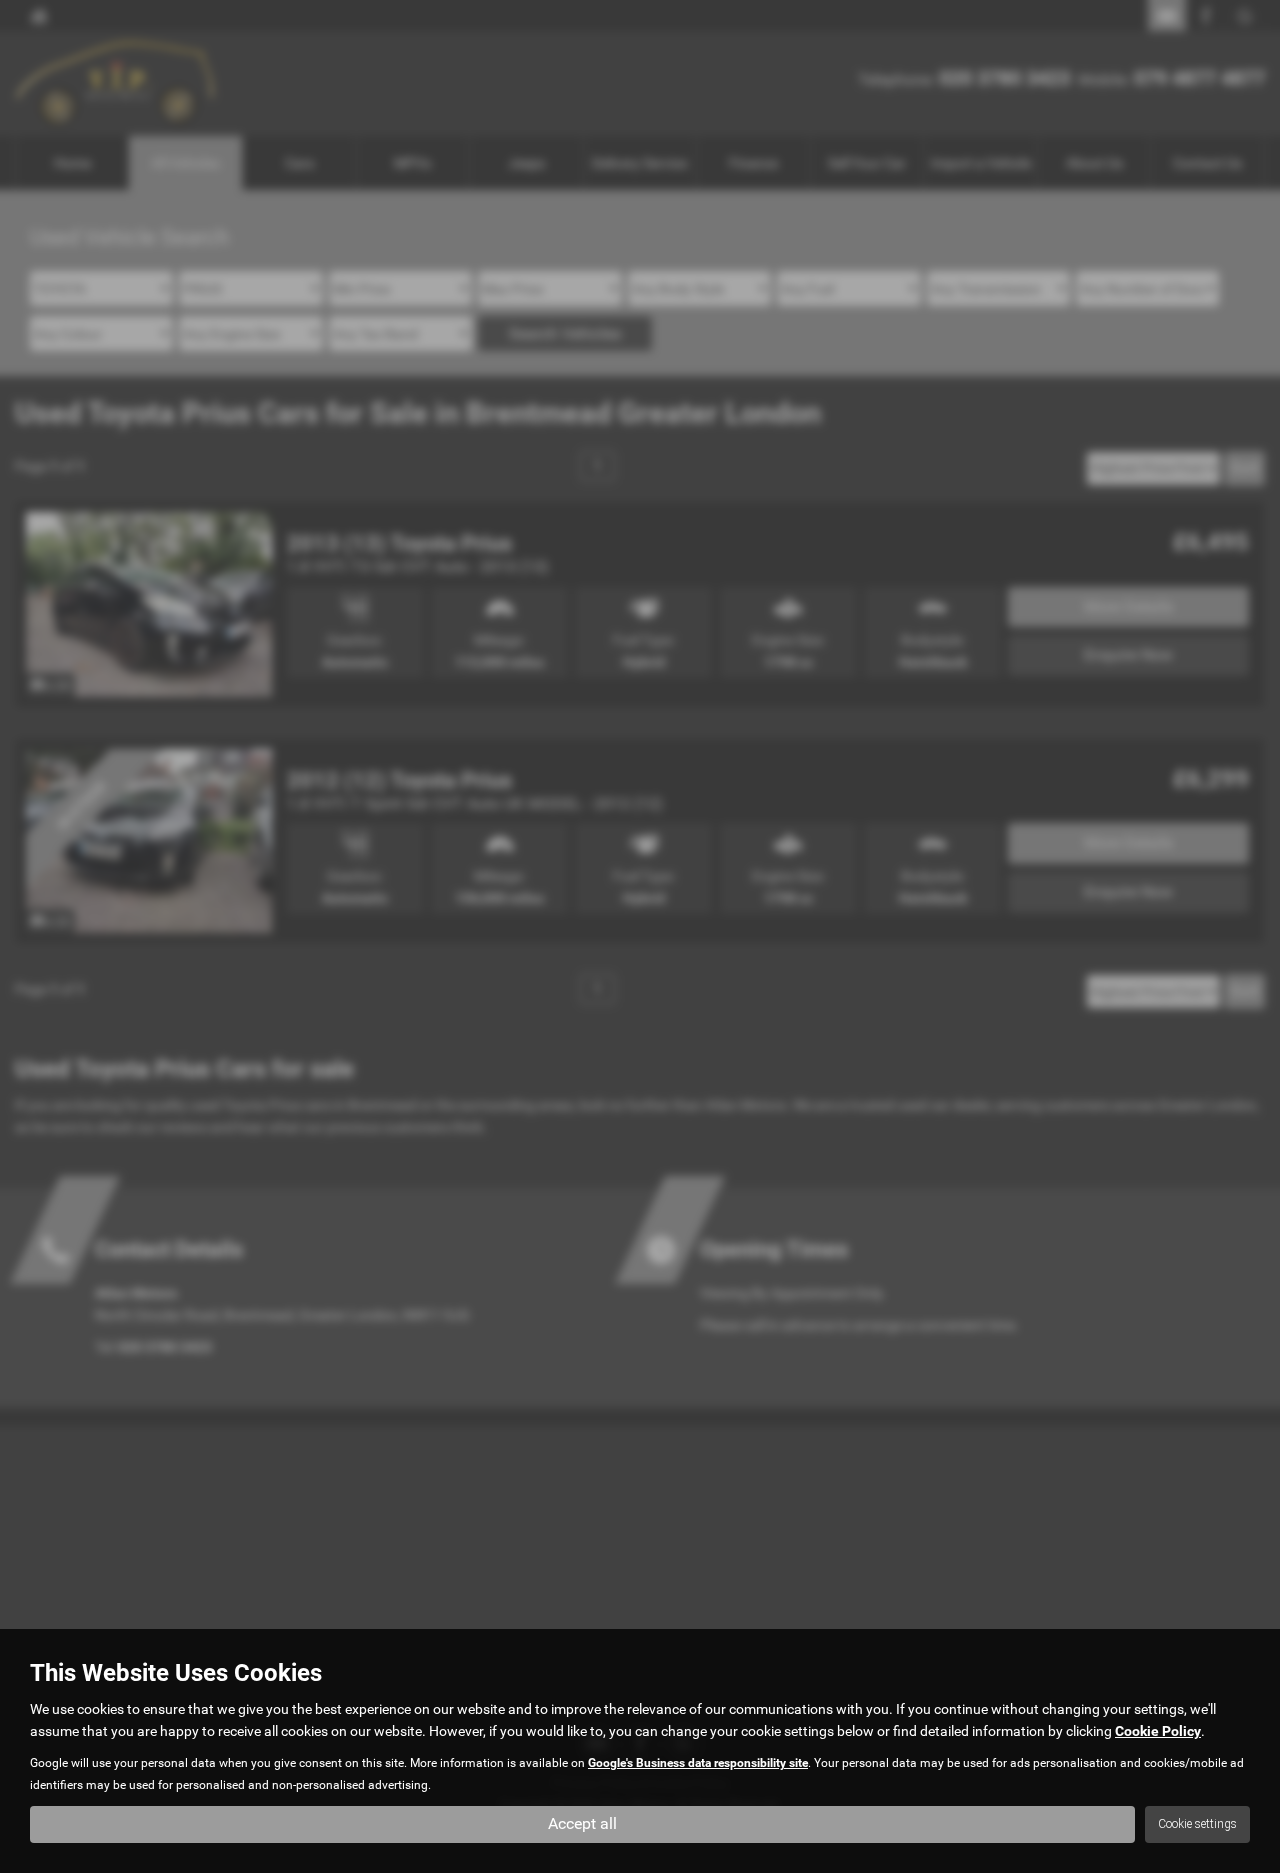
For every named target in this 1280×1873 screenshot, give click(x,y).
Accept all (582, 1823)
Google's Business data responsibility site (698, 1763)
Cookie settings (1197, 1824)
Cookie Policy (1158, 1731)
